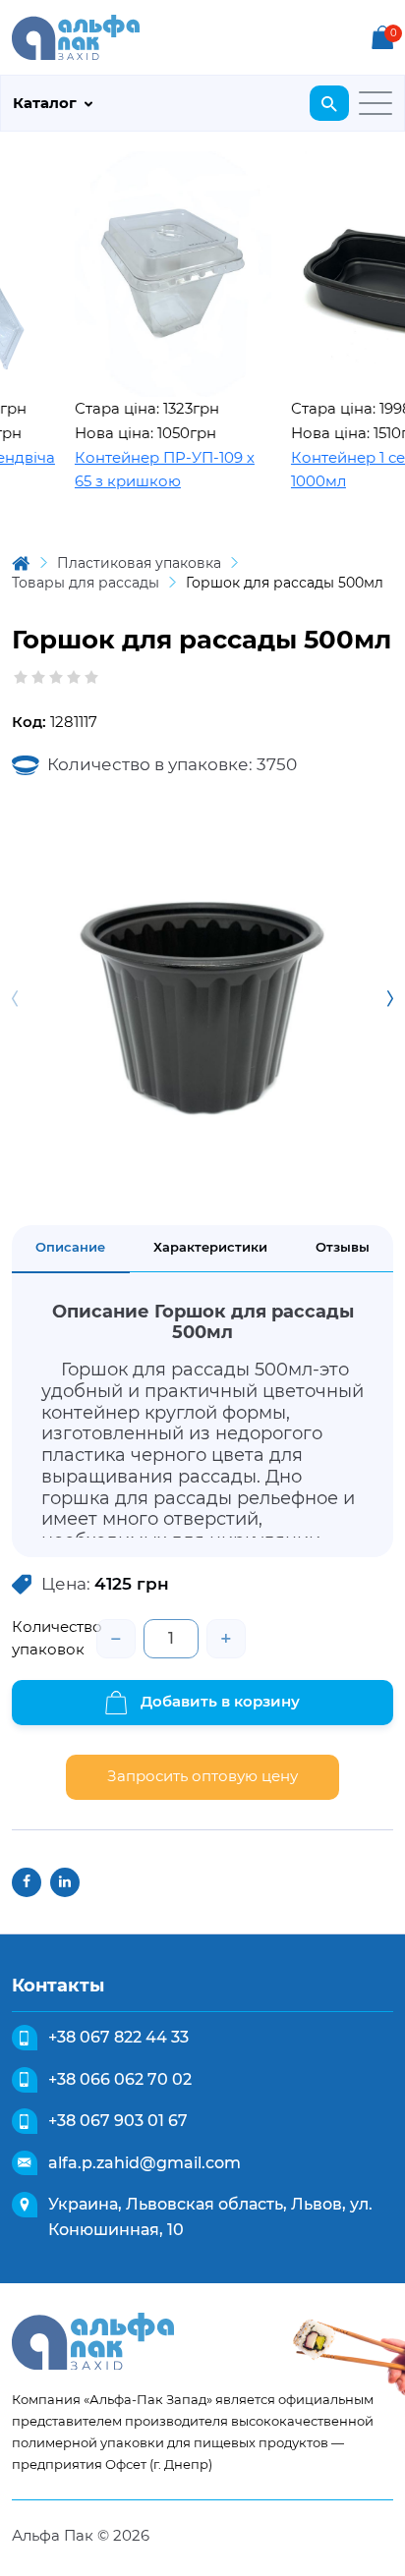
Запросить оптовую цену (202, 1776)
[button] (390, 999)
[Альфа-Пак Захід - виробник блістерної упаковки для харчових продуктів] (76, 36)
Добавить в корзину (218, 1701)
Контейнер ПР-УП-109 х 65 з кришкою (150, 470)
